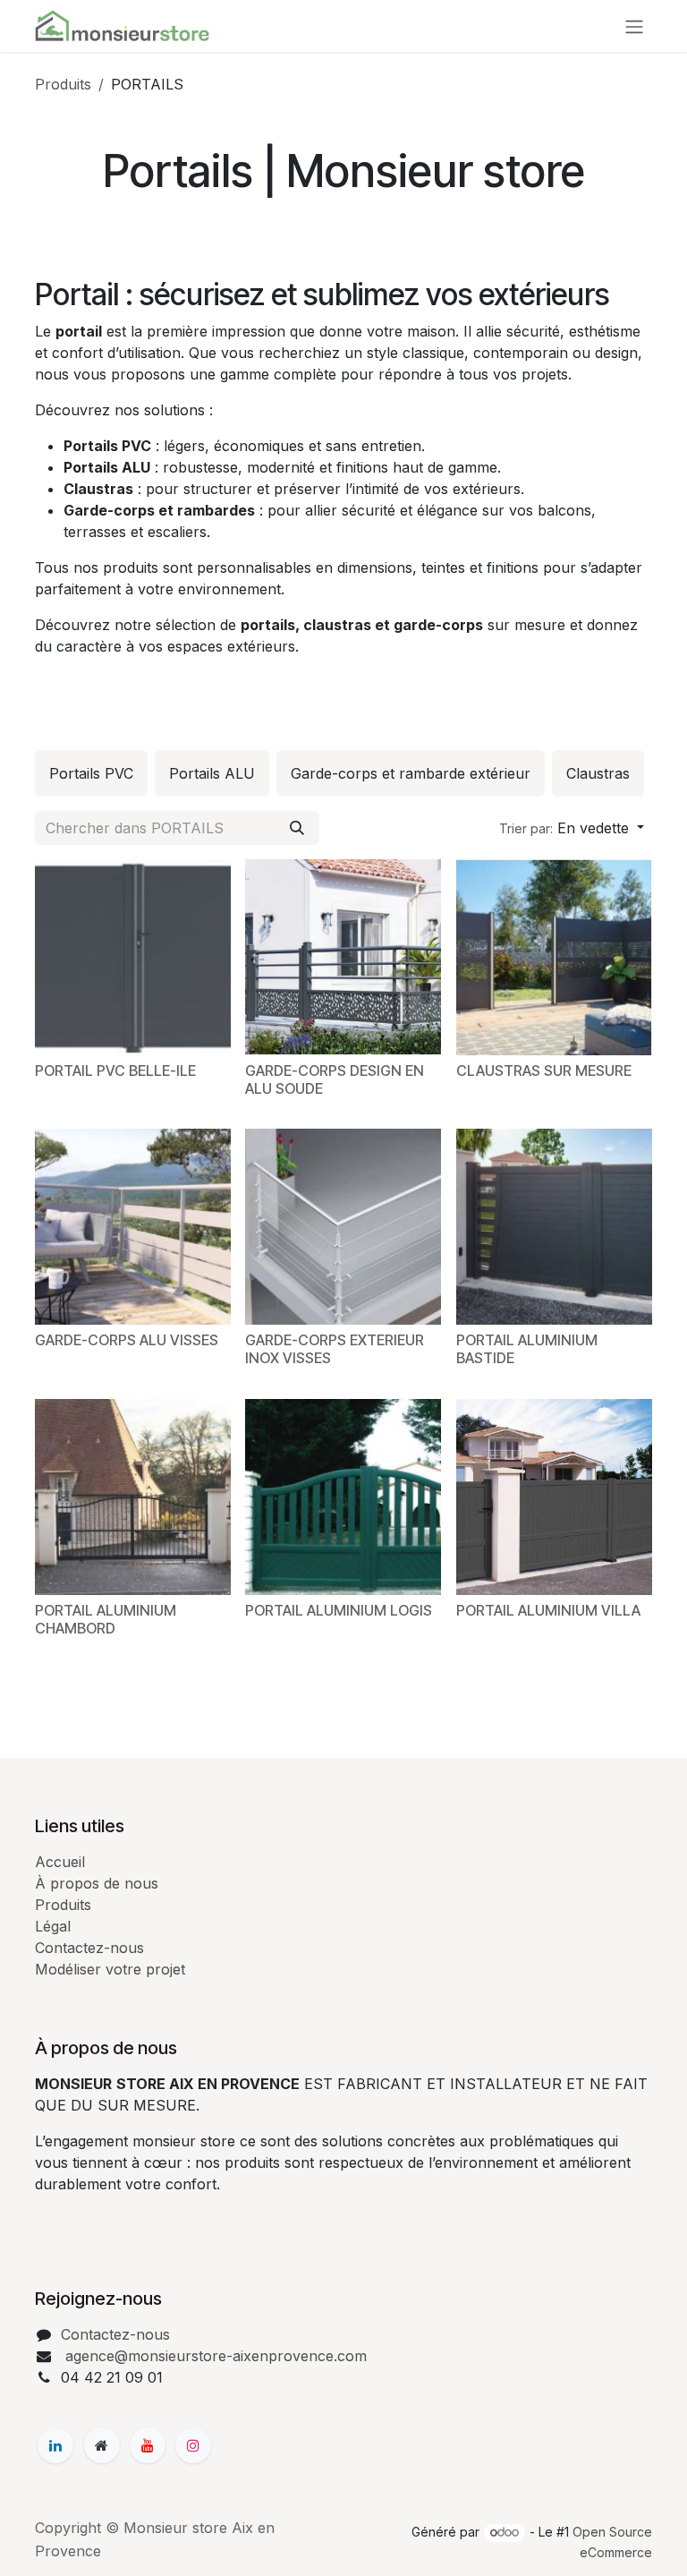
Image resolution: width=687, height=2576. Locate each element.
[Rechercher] (297, 828)
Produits (63, 84)
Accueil (60, 1862)
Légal (53, 1926)
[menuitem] (91, 773)
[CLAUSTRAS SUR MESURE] (554, 957)
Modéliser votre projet (110, 1969)
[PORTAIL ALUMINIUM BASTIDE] (554, 1227)
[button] (572, 828)
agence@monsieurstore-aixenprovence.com (214, 2356)
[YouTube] (148, 2445)
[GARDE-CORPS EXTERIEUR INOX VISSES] (343, 1227)
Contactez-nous (89, 1948)
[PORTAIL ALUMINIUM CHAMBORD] (133, 1497)
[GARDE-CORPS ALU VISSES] (133, 1227)
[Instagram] (193, 2445)
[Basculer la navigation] (634, 26)
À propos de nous (97, 1883)
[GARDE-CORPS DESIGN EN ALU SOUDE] (343, 957)
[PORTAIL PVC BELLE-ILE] (133, 957)
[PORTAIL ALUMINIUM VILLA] (554, 1497)
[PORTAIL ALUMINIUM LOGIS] (343, 1497)
